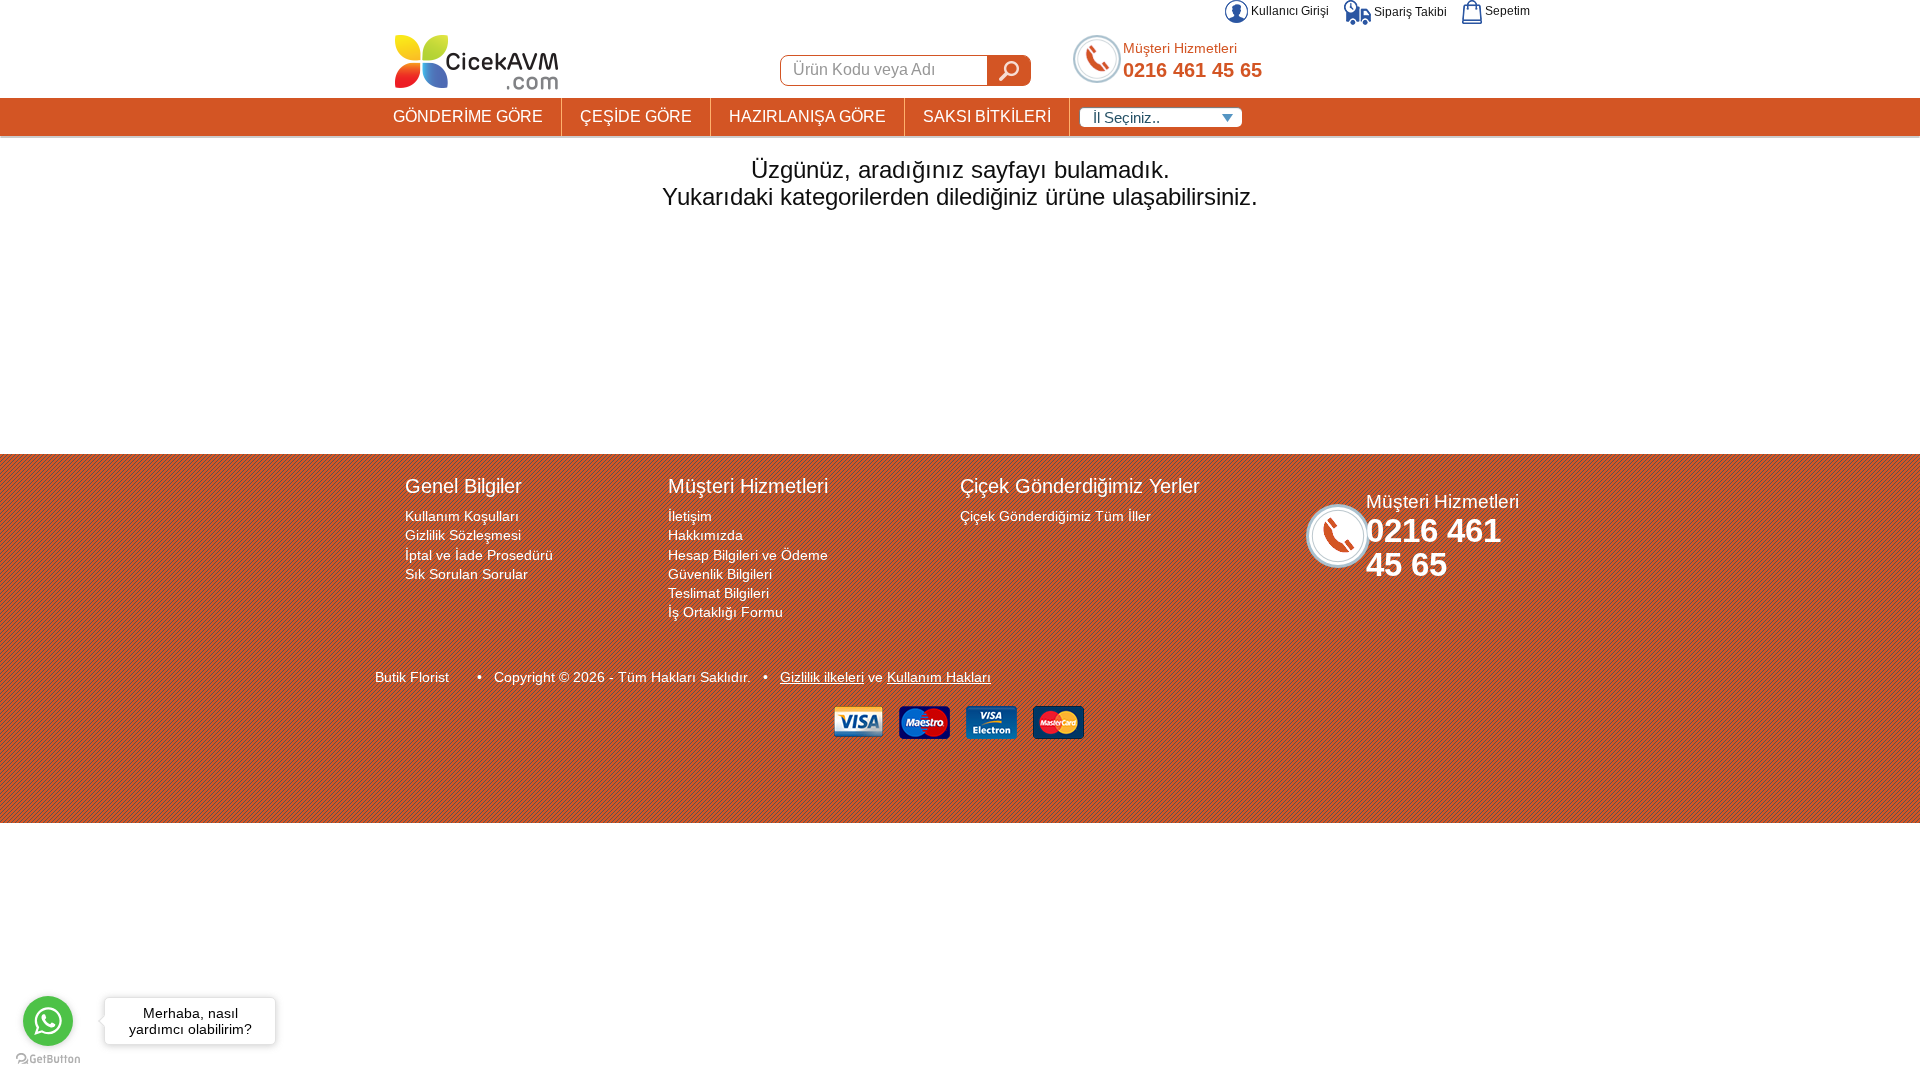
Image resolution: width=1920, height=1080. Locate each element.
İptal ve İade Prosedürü (479, 555)
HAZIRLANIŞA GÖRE (807, 116)
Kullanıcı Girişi (1288, 11)
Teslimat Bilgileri (718, 593)
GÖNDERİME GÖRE (468, 116)
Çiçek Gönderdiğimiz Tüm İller (1055, 516)
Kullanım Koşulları (462, 516)
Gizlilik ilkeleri (822, 677)
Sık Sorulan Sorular (466, 574)
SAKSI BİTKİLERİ (987, 116)
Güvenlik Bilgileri (720, 574)
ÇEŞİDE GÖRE (636, 116)
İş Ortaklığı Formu (725, 612)
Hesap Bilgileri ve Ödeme (748, 555)
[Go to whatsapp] (48, 1021)
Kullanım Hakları (939, 677)
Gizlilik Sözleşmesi (463, 535)
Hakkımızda (705, 535)
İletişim (690, 516)
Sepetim (1506, 11)
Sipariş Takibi (1409, 12)
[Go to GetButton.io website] (48, 1059)
